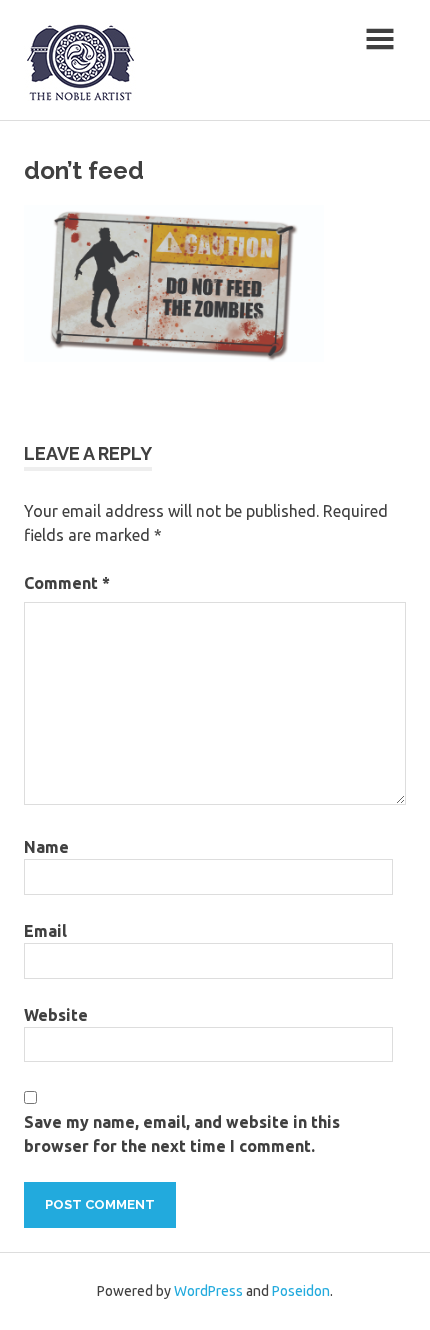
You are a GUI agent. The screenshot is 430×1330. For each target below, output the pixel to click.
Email (45, 931)
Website (56, 1015)
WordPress (208, 1291)
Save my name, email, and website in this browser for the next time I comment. (182, 1134)
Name (46, 847)
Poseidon (301, 1291)
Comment (67, 583)
